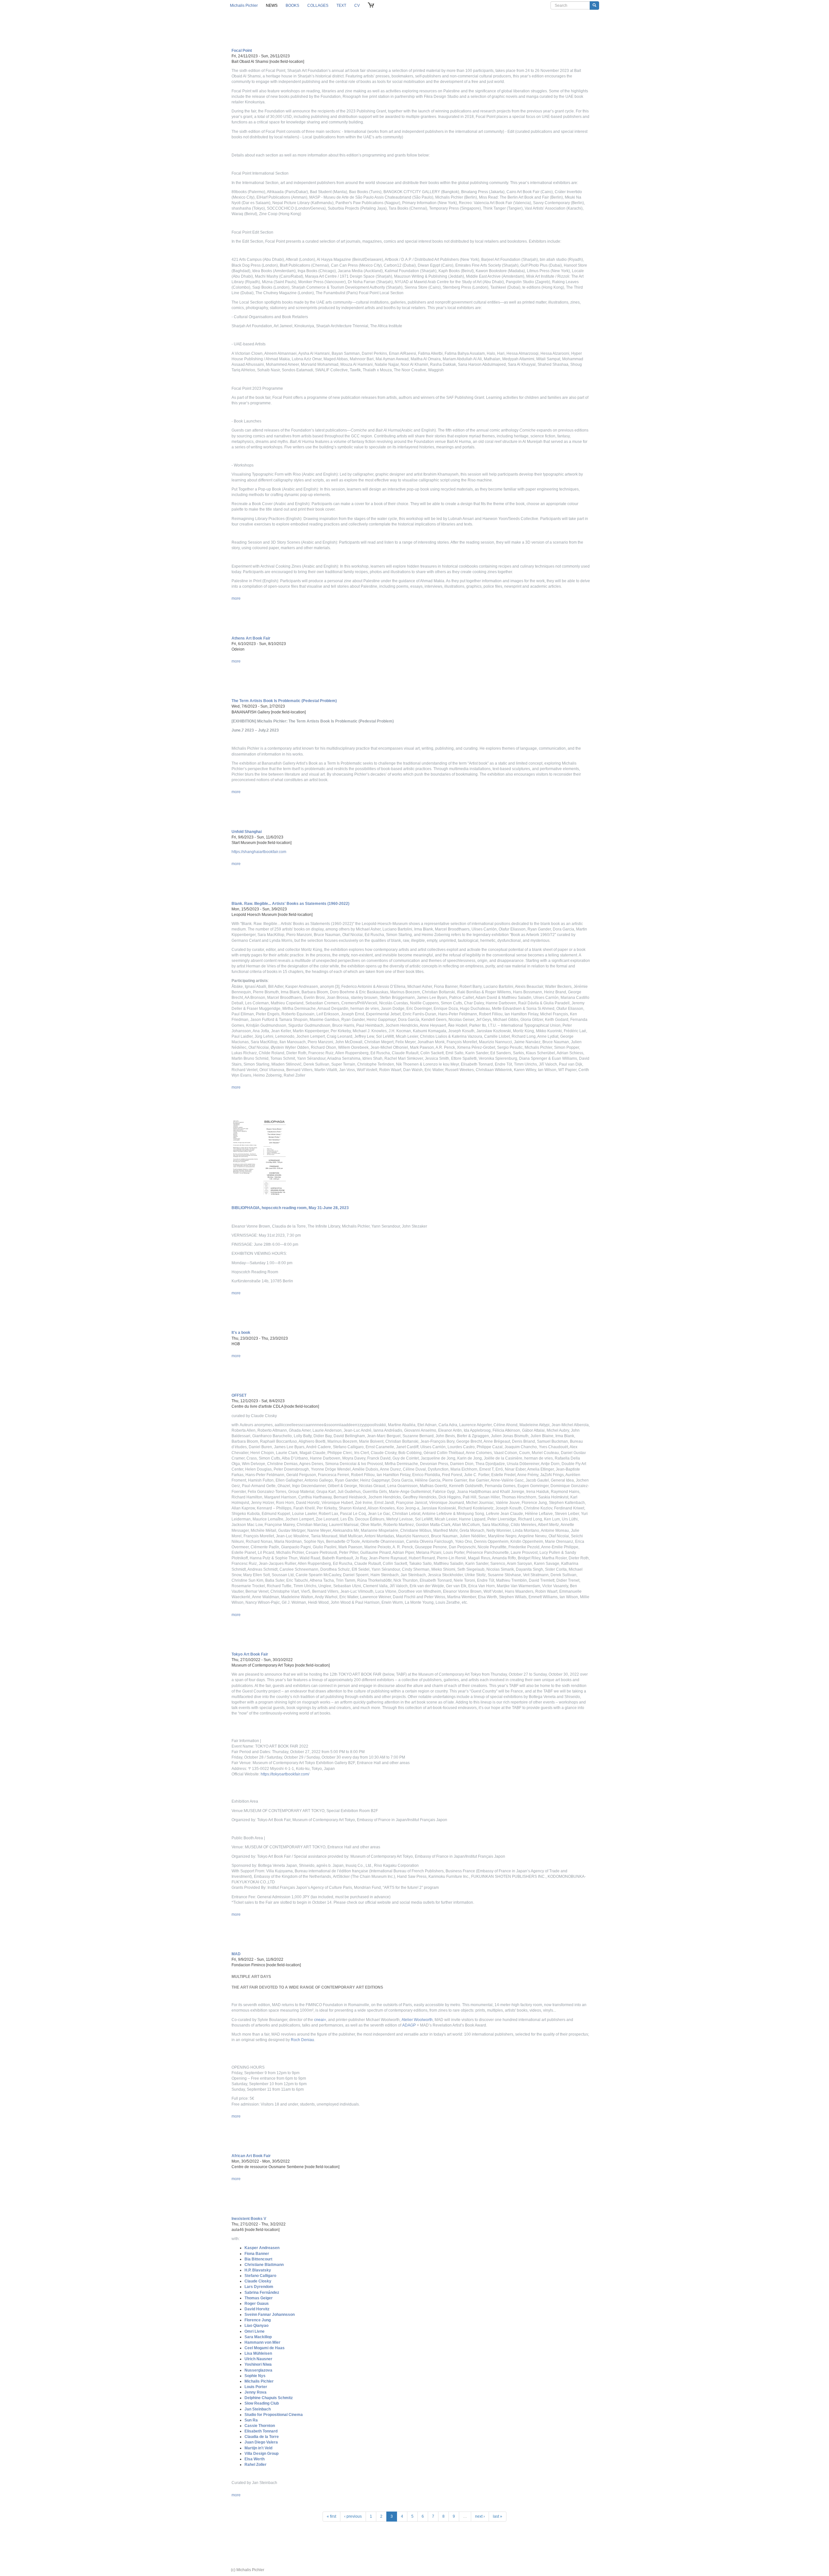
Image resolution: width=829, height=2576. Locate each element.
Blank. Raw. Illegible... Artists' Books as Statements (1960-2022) (290, 904)
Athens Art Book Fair (251, 638)
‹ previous (353, 2516)
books (292, 6)
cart (371, 6)
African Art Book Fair (251, 2156)
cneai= (320, 2020)
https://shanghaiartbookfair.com (259, 852)
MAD (236, 1954)
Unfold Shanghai (247, 832)
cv (357, 6)
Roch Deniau (302, 2040)
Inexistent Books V (249, 2219)
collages (318, 6)
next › (480, 2516)
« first (331, 2516)
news (272, 6)
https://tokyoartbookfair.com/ (285, 1774)
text (341, 6)
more (236, 598)
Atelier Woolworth (417, 2020)
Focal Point (242, 51)
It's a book (241, 1333)
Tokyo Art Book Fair (250, 1654)
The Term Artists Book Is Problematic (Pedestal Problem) (284, 701)
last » (498, 2516)
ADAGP (409, 2025)
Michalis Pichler (244, 6)
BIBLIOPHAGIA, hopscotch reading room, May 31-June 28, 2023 (290, 1208)
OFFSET (239, 1395)
